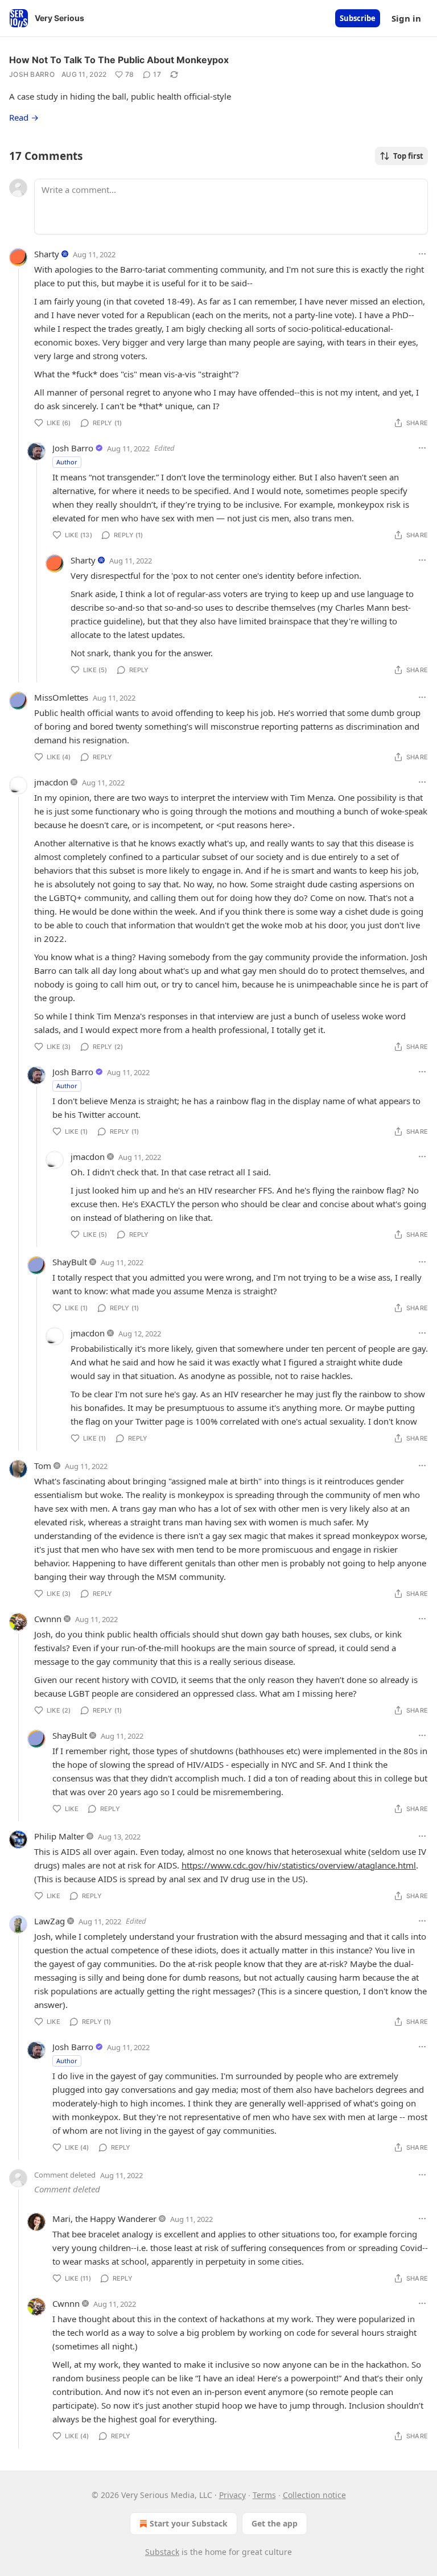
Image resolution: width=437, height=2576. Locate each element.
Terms (264, 2495)
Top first (408, 156)
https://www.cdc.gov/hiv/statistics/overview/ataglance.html (299, 1865)
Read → (24, 117)
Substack (162, 2552)
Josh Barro (32, 74)
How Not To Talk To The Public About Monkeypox (119, 60)
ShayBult (70, 1262)
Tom (43, 1466)
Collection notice (314, 2495)
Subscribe (358, 18)
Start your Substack (189, 2523)
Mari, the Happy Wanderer (104, 2219)
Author (67, 462)
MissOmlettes (61, 697)
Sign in (406, 18)
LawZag (50, 1921)
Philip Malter (59, 1836)
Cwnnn (48, 1619)
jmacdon (51, 782)
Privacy (232, 2495)
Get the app (275, 2523)
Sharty (47, 254)
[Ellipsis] (422, 254)
